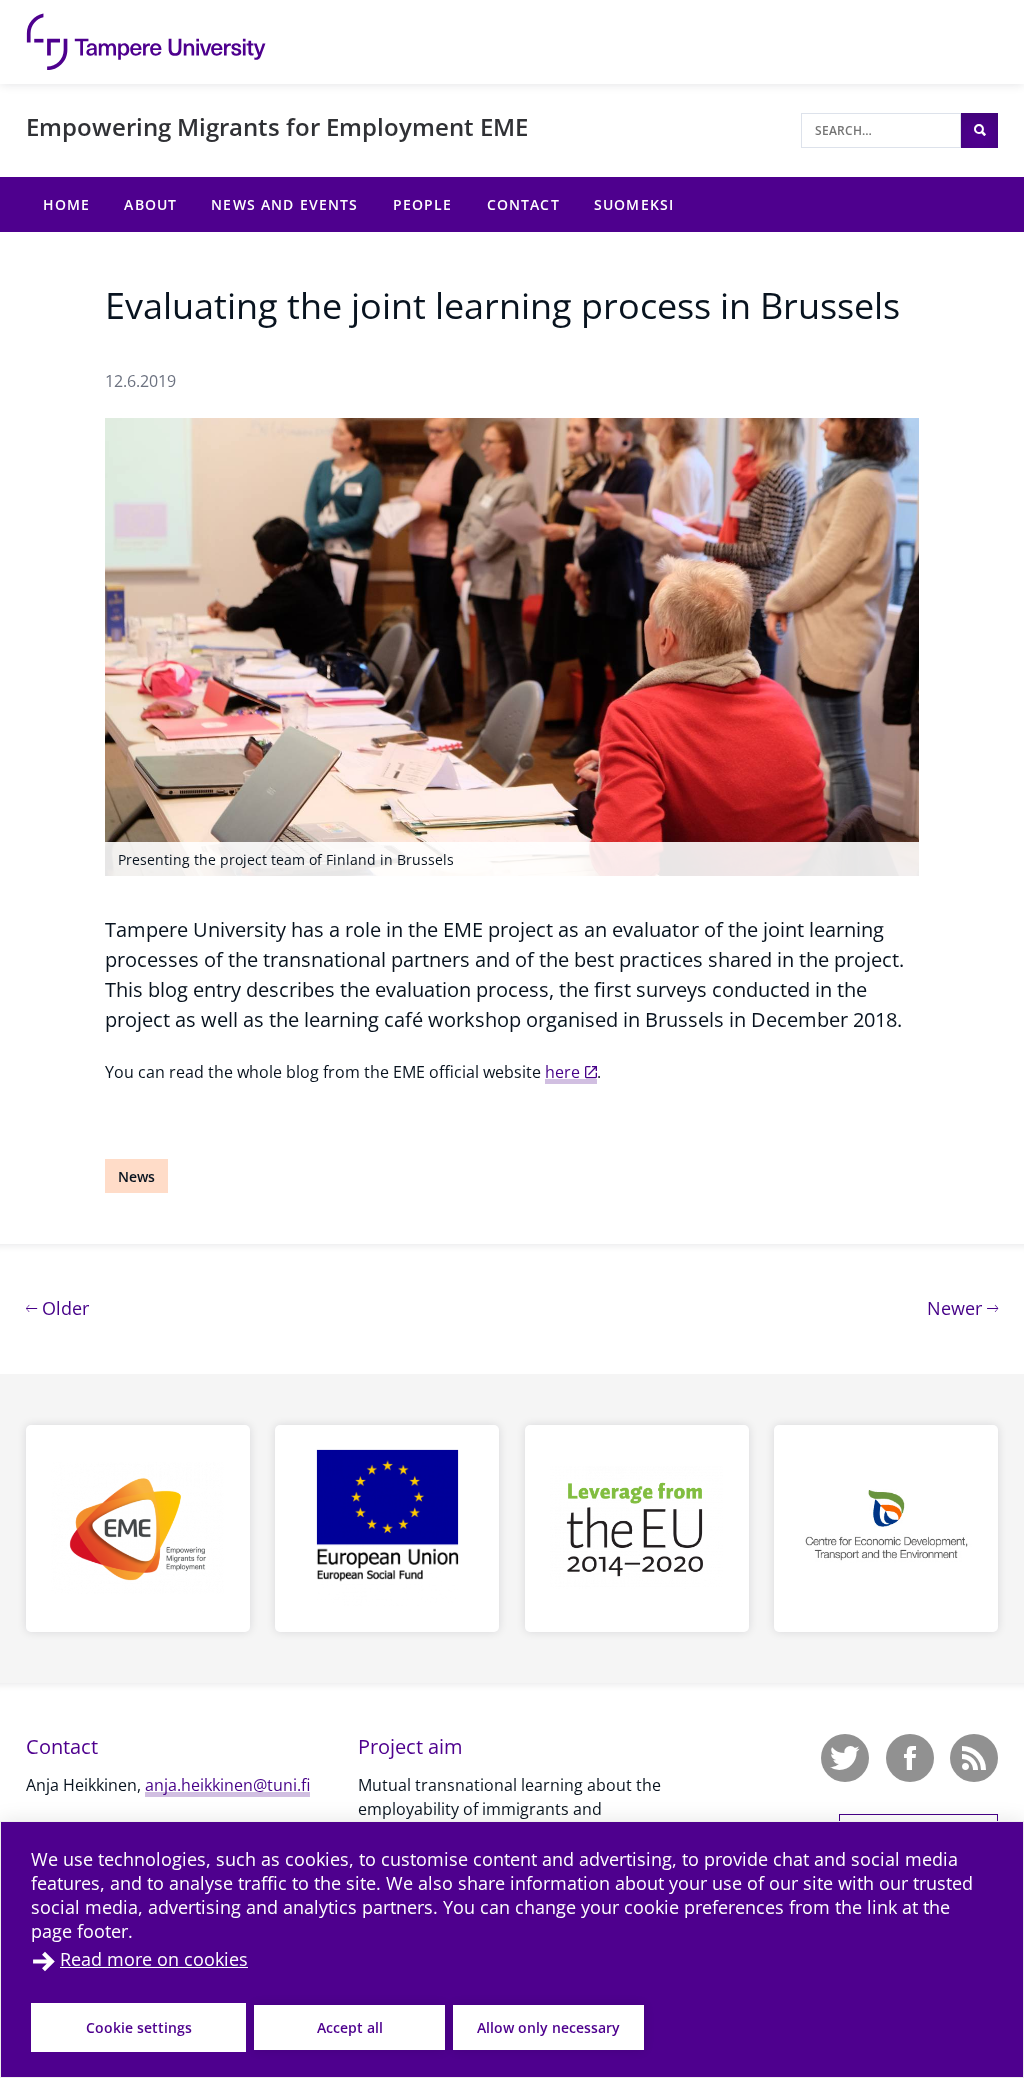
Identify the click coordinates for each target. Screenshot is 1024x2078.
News (136, 1176)
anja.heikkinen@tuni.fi (227, 1785)
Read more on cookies (154, 1959)
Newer (962, 1307)
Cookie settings (139, 2027)
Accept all (350, 2027)
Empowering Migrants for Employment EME (277, 126)
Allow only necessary (548, 2027)
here (562, 1072)
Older (63, 1307)
